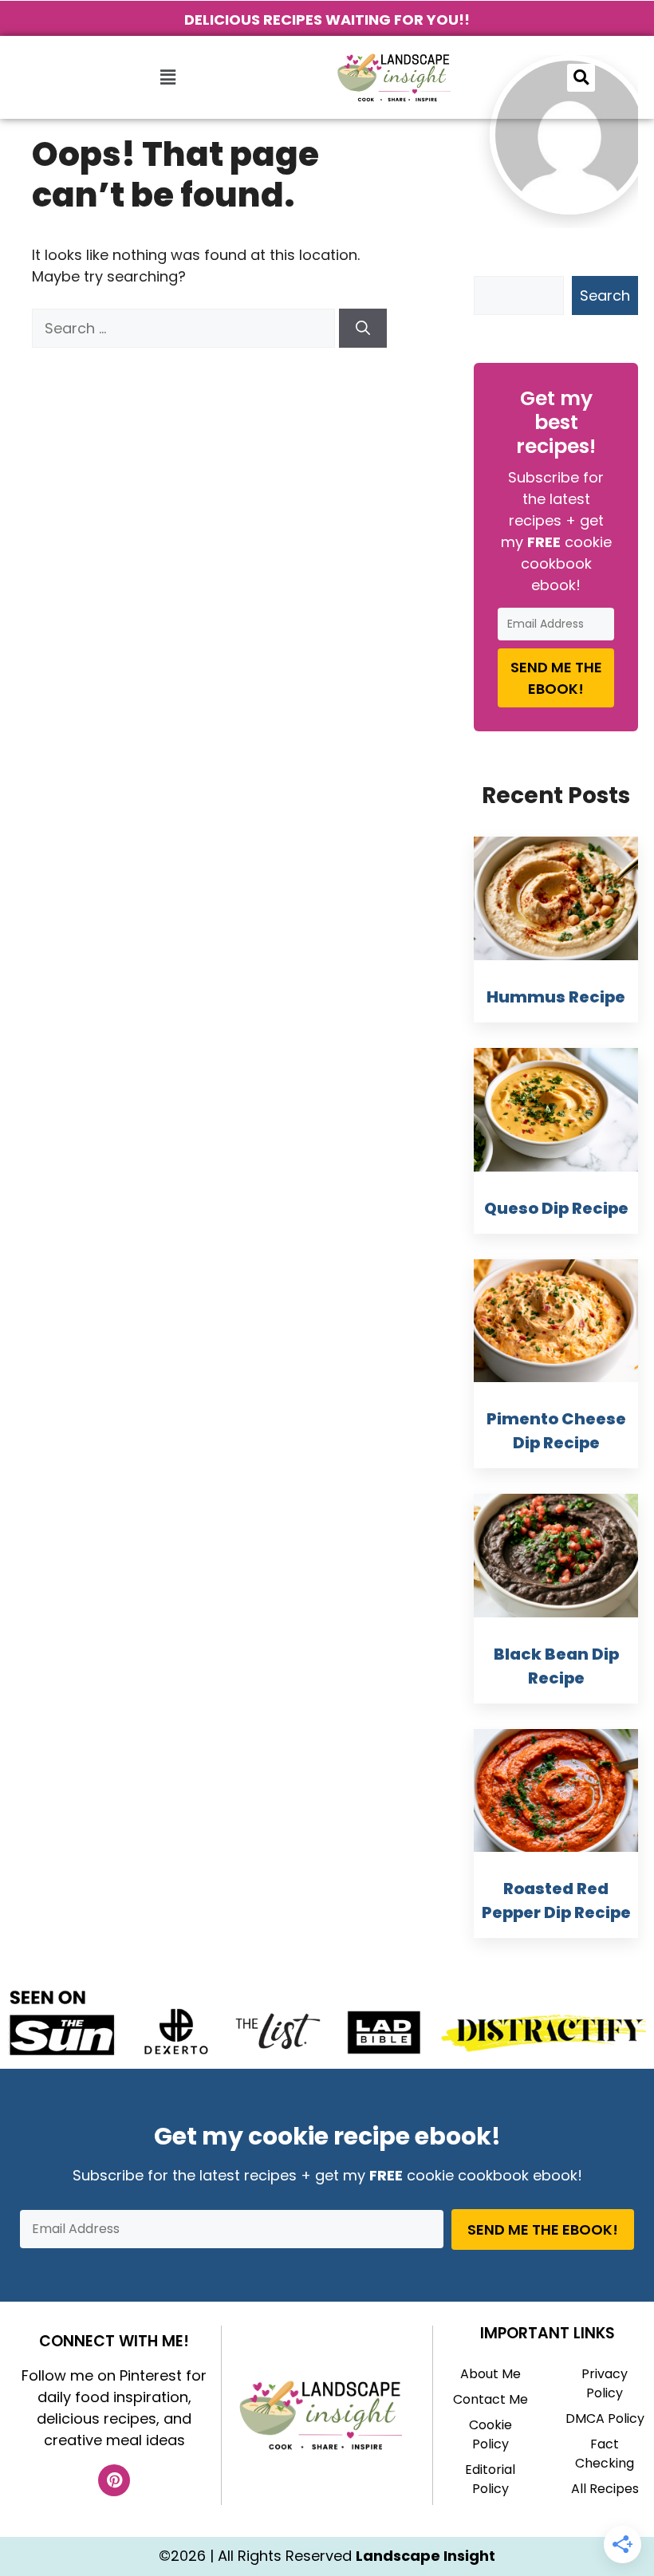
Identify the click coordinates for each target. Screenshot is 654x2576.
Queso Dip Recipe (556, 1208)
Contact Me (490, 2399)
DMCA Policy (605, 2418)
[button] (167, 77)
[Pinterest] (114, 2480)
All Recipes (605, 2489)
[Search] (363, 328)
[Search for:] (185, 328)
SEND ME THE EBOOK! (556, 678)
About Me (490, 2374)
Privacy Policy (605, 2383)
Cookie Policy (490, 2434)
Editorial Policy (490, 2479)
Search (605, 295)
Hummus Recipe (556, 997)
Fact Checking (605, 2454)
